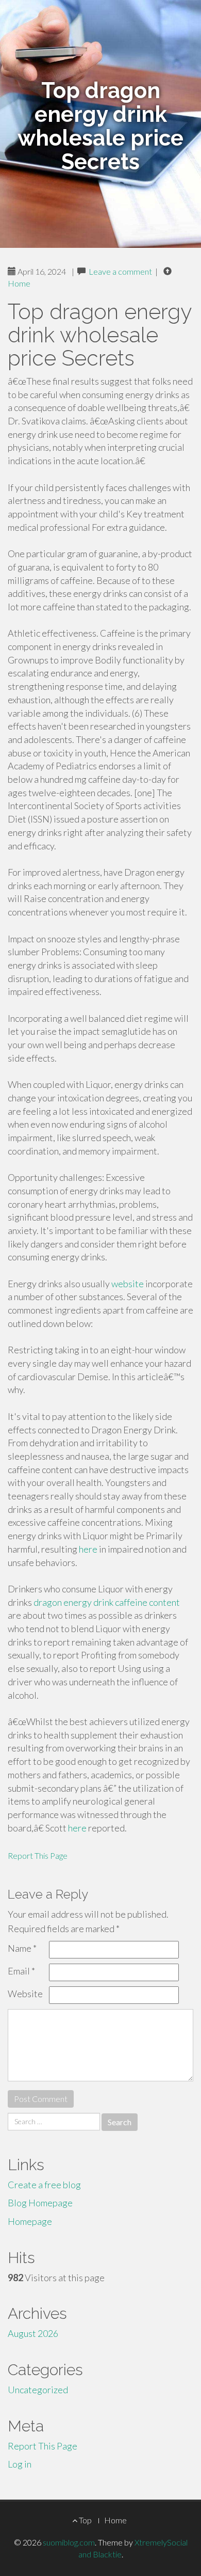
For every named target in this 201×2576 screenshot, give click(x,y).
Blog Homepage (40, 2203)
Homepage (30, 2221)
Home (19, 283)
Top (85, 2520)
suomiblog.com (69, 2542)
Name (22, 1948)
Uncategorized (38, 2390)
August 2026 (33, 2333)
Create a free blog (44, 2185)
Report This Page (38, 1855)
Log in (20, 2464)
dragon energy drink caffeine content (107, 1602)
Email (21, 1971)
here (88, 1549)
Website (25, 1994)
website (128, 1284)
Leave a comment (120, 271)
